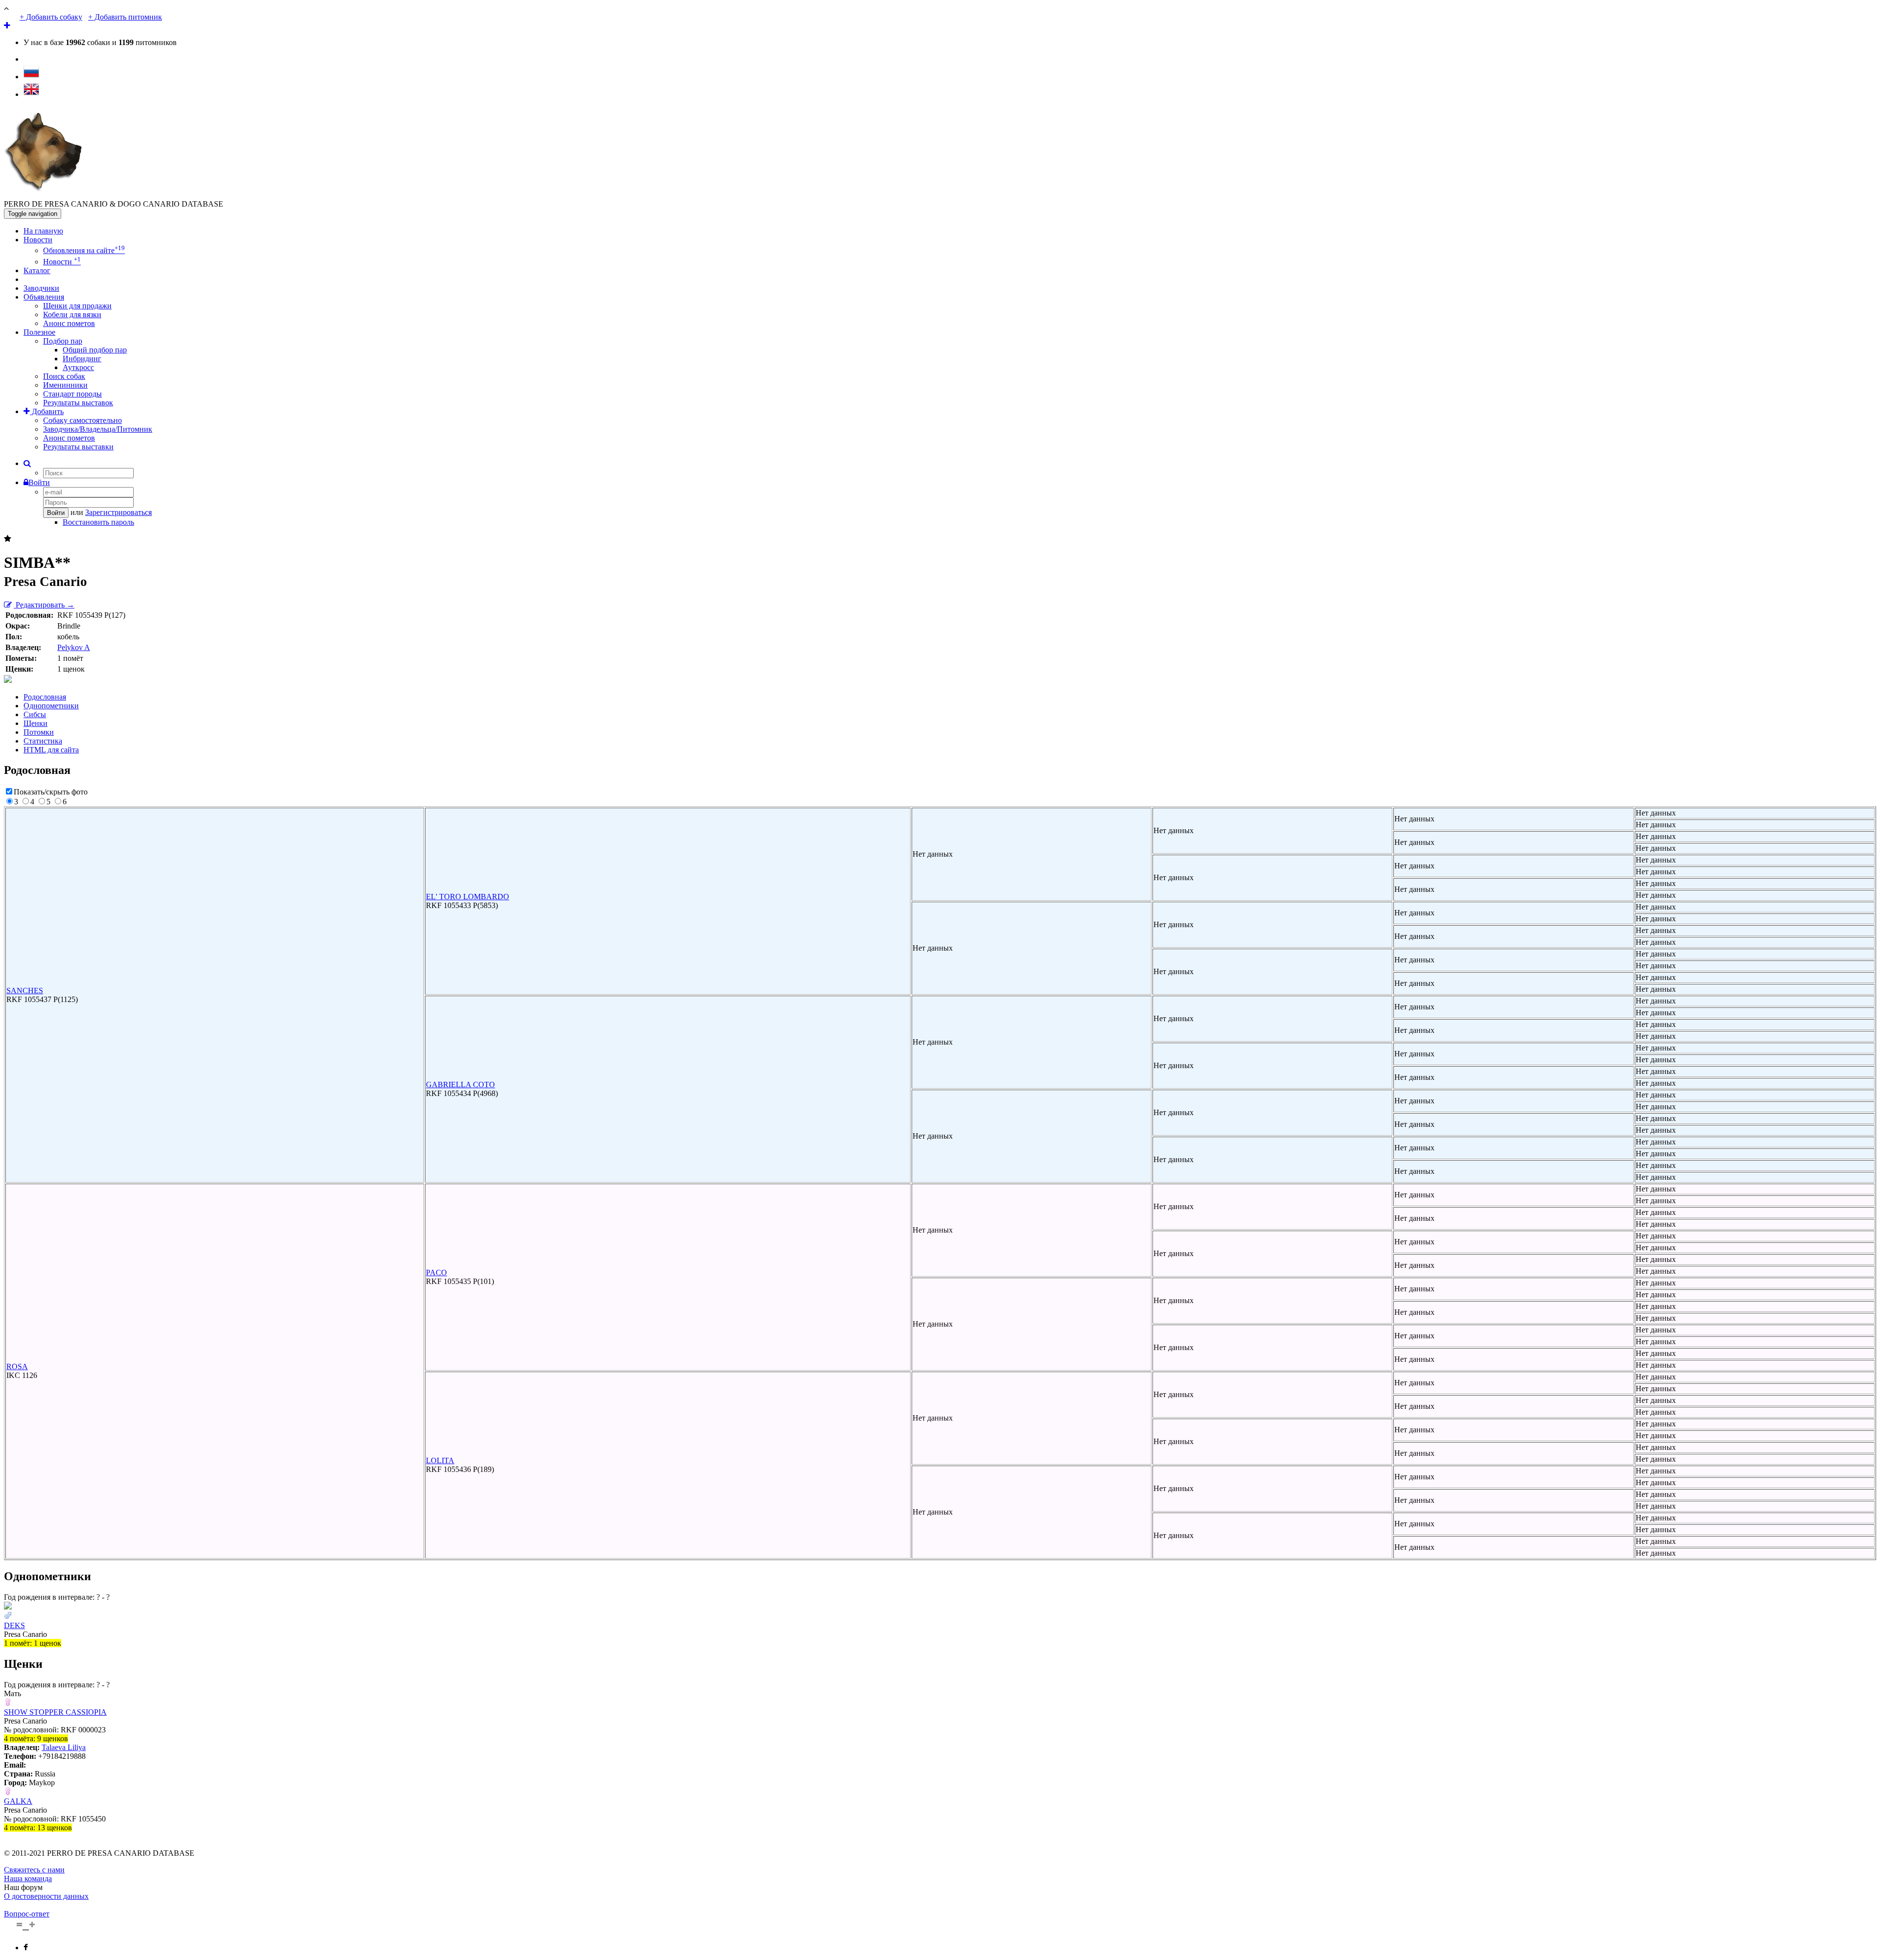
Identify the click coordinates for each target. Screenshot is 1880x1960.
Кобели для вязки (72, 315)
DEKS (14, 1625)
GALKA (18, 1801)
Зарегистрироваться (118, 512)
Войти (39, 482)
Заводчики (41, 288)
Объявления (44, 297)
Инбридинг (82, 359)
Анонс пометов (69, 323)
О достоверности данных (46, 1896)
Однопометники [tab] (51, 706)
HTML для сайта (51, 750)
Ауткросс (78, 367)
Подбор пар (63, 341)
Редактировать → (44, 605)
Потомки (39, 732)
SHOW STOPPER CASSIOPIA (55, 1712)
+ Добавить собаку (51, 17)
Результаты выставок (78, 403)
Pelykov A (74, 647)
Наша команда (28, 1878)
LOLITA (440, 1460)
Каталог (37, 270)
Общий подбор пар (95, 350)
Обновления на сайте (84, 250)
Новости (38, 240)
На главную (43, 231)
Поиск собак (64, 376)
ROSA (17, 1366)
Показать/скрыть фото (51, 792)
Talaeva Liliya (64, 1747)
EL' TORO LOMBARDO (468, 897)
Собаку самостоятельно (82, 420)
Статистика (43, 741)
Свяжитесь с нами (34, 1870)
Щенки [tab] (35, 723)
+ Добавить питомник (125, 17)
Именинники (65, 385)
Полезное (39, 332)
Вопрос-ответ (27, 1914)
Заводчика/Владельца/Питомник (98, 429)
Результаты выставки (78, 447)
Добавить (47, 411)
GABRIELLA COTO (460, 1085)
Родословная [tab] (45, 697)
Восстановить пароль (98, 522)
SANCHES (25, 991)
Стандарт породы (72, 394)
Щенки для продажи (77, 306)
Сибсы (35, 714)
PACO (436, 1272)
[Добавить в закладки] (8, 539)
